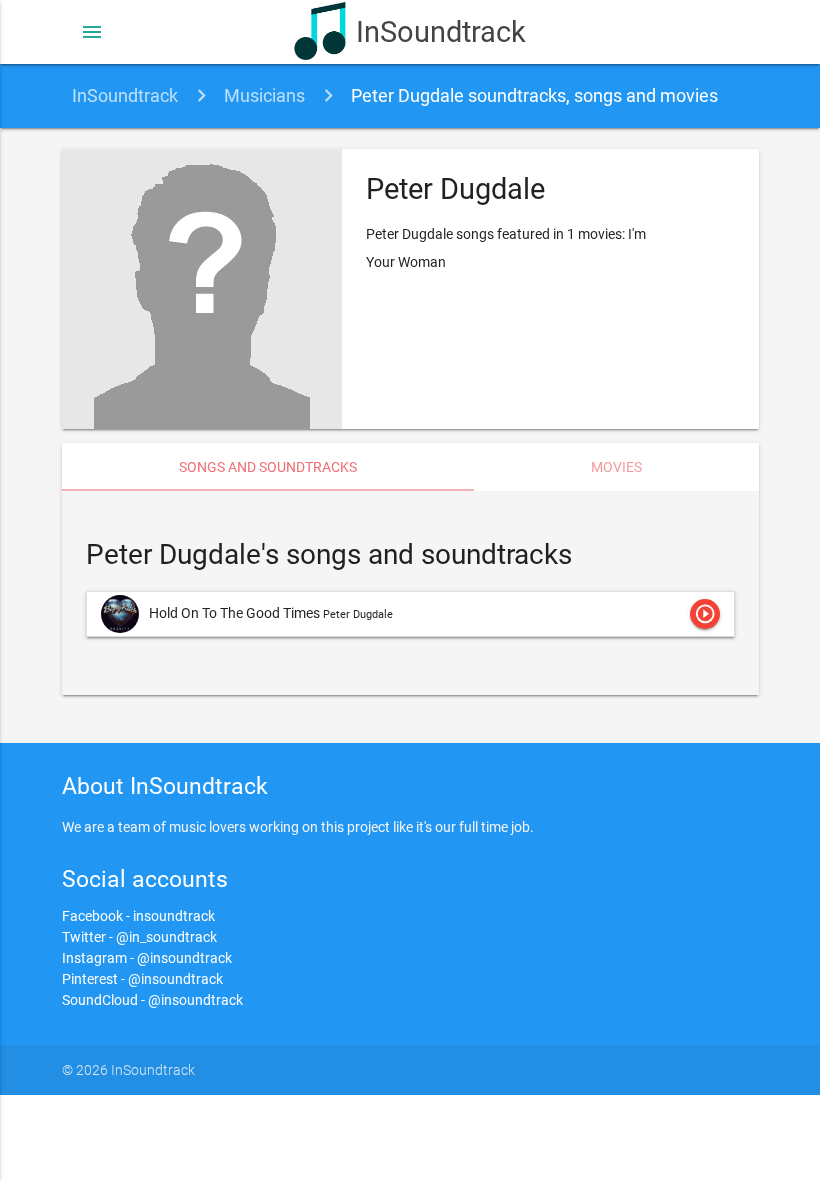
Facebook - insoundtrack (138, 916)
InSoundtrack (440, 32)
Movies (616, 467)
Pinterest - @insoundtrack (142, 979)
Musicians (264, 95)
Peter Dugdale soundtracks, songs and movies (534, 95)
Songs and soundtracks (268, 467)
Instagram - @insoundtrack (147, 958)
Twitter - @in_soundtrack (139, 937)
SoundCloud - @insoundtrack (152, 1000)
